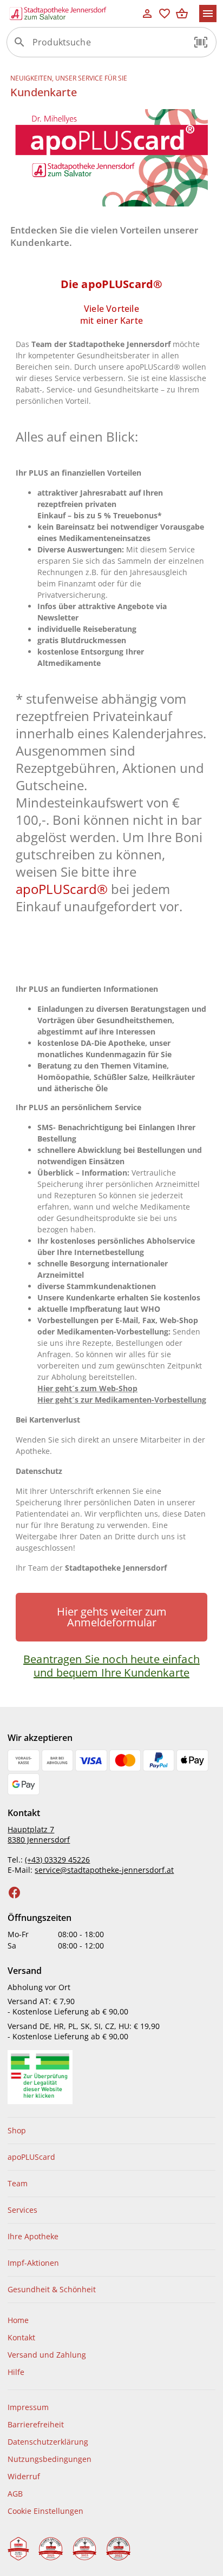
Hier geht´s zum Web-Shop (87, 1388)
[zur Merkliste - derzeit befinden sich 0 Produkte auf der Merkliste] (165, 14)
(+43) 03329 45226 (57, 1860)
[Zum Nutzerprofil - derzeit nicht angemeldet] (147, 14)
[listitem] (111, 2131)
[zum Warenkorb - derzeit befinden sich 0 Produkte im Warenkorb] (182, 14)
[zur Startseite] (73, 14)
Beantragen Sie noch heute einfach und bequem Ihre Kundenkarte (111, 1666)
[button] (201, 42)
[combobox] (109, 46)
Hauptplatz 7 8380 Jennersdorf (39, 1834)
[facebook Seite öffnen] (15, 1893)
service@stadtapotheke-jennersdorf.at (104, 1870)
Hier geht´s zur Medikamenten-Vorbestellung (122, 1400)
